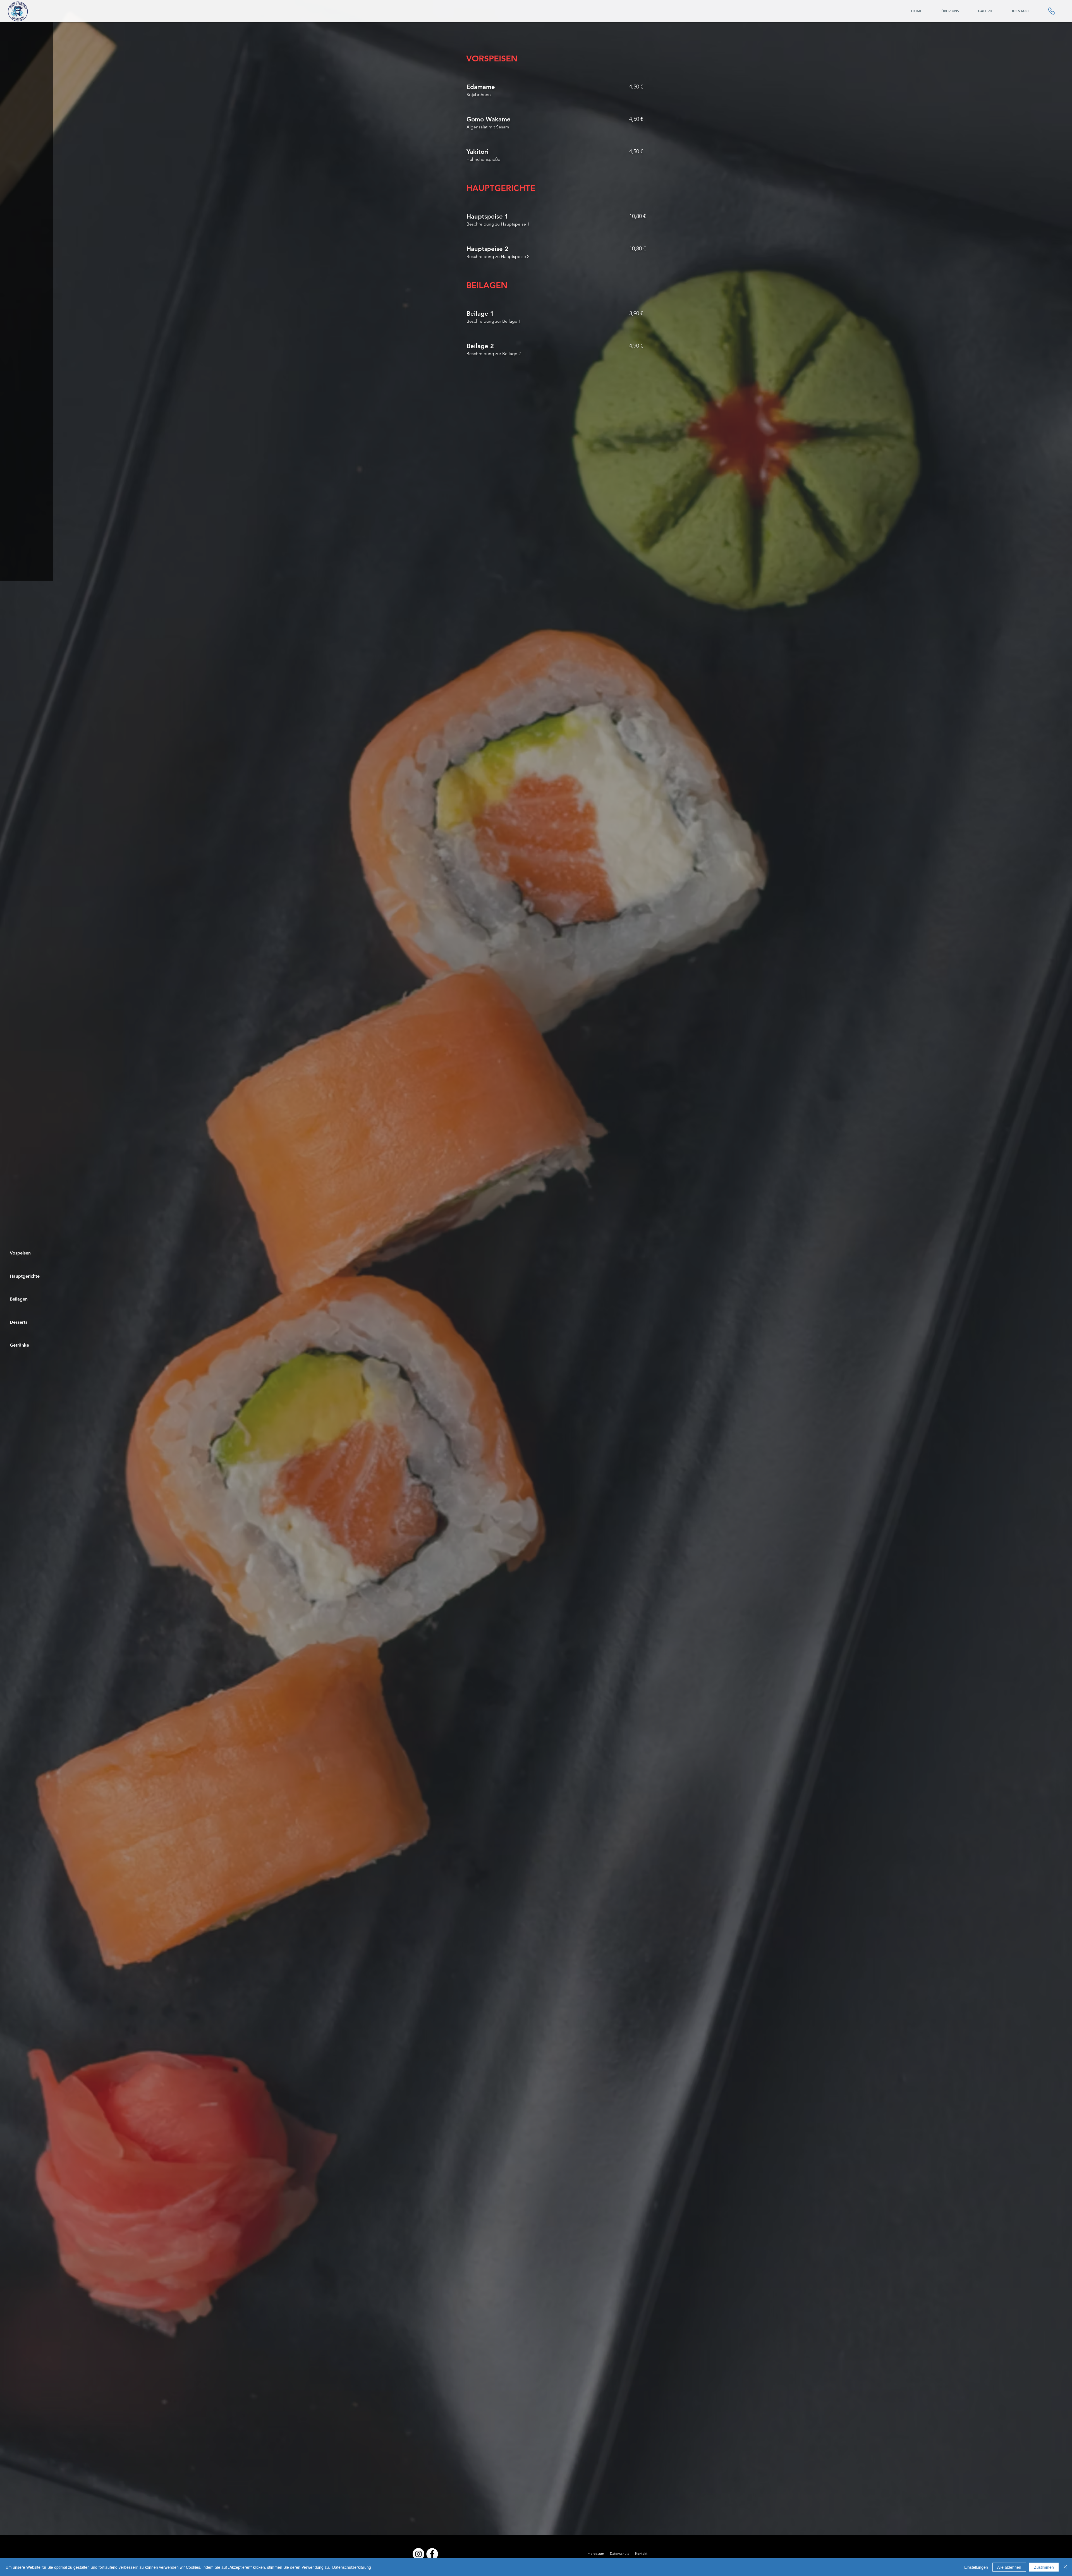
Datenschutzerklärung (352, 2567)
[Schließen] (1065, 2567)
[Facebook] (432, 2554)
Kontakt (641, 2554)
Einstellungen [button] (976, 2567)
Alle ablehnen (1009, 2567)
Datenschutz (620, 2554)
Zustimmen (1044, 2567)
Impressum (595, 2554)
